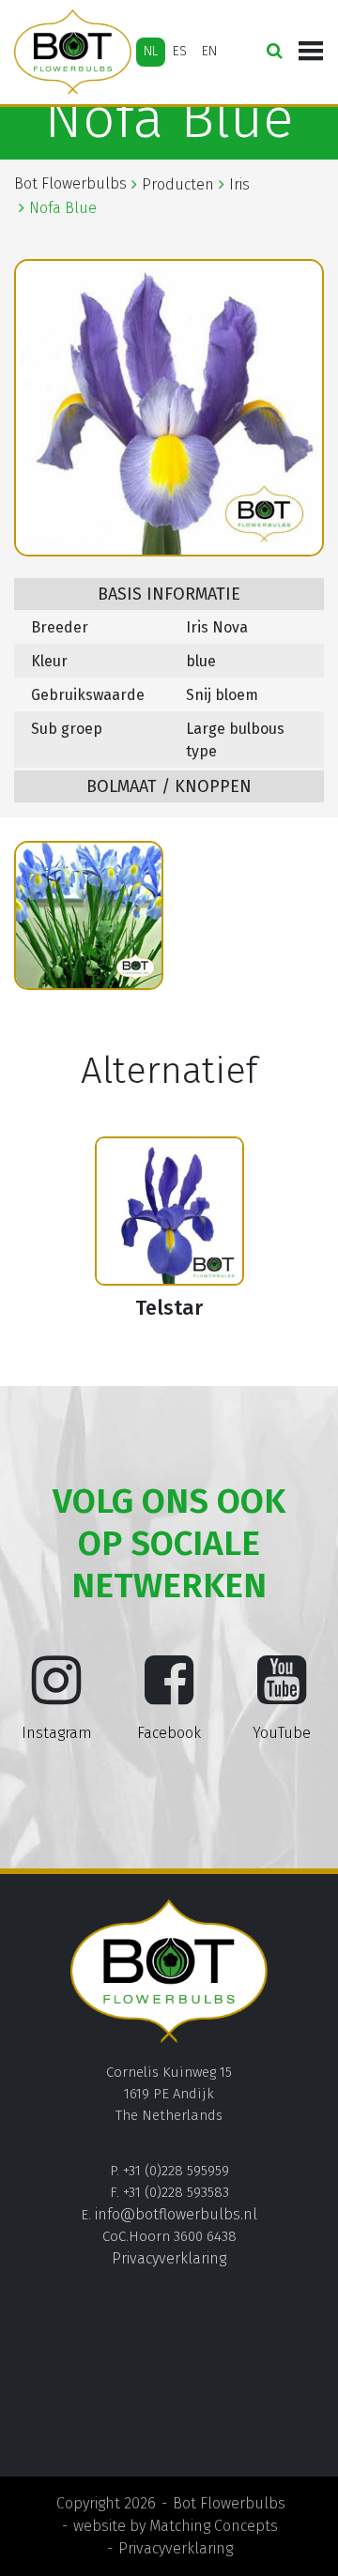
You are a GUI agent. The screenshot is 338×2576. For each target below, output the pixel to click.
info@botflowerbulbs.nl (176, 2214)
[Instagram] (56, 1695)
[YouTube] (282, 1695)
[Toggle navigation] (311, 52)
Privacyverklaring (169, 2258)
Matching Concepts (214, 2526)
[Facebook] (169, 1695)
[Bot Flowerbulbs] (73, 52)
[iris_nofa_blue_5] (89, 915)
